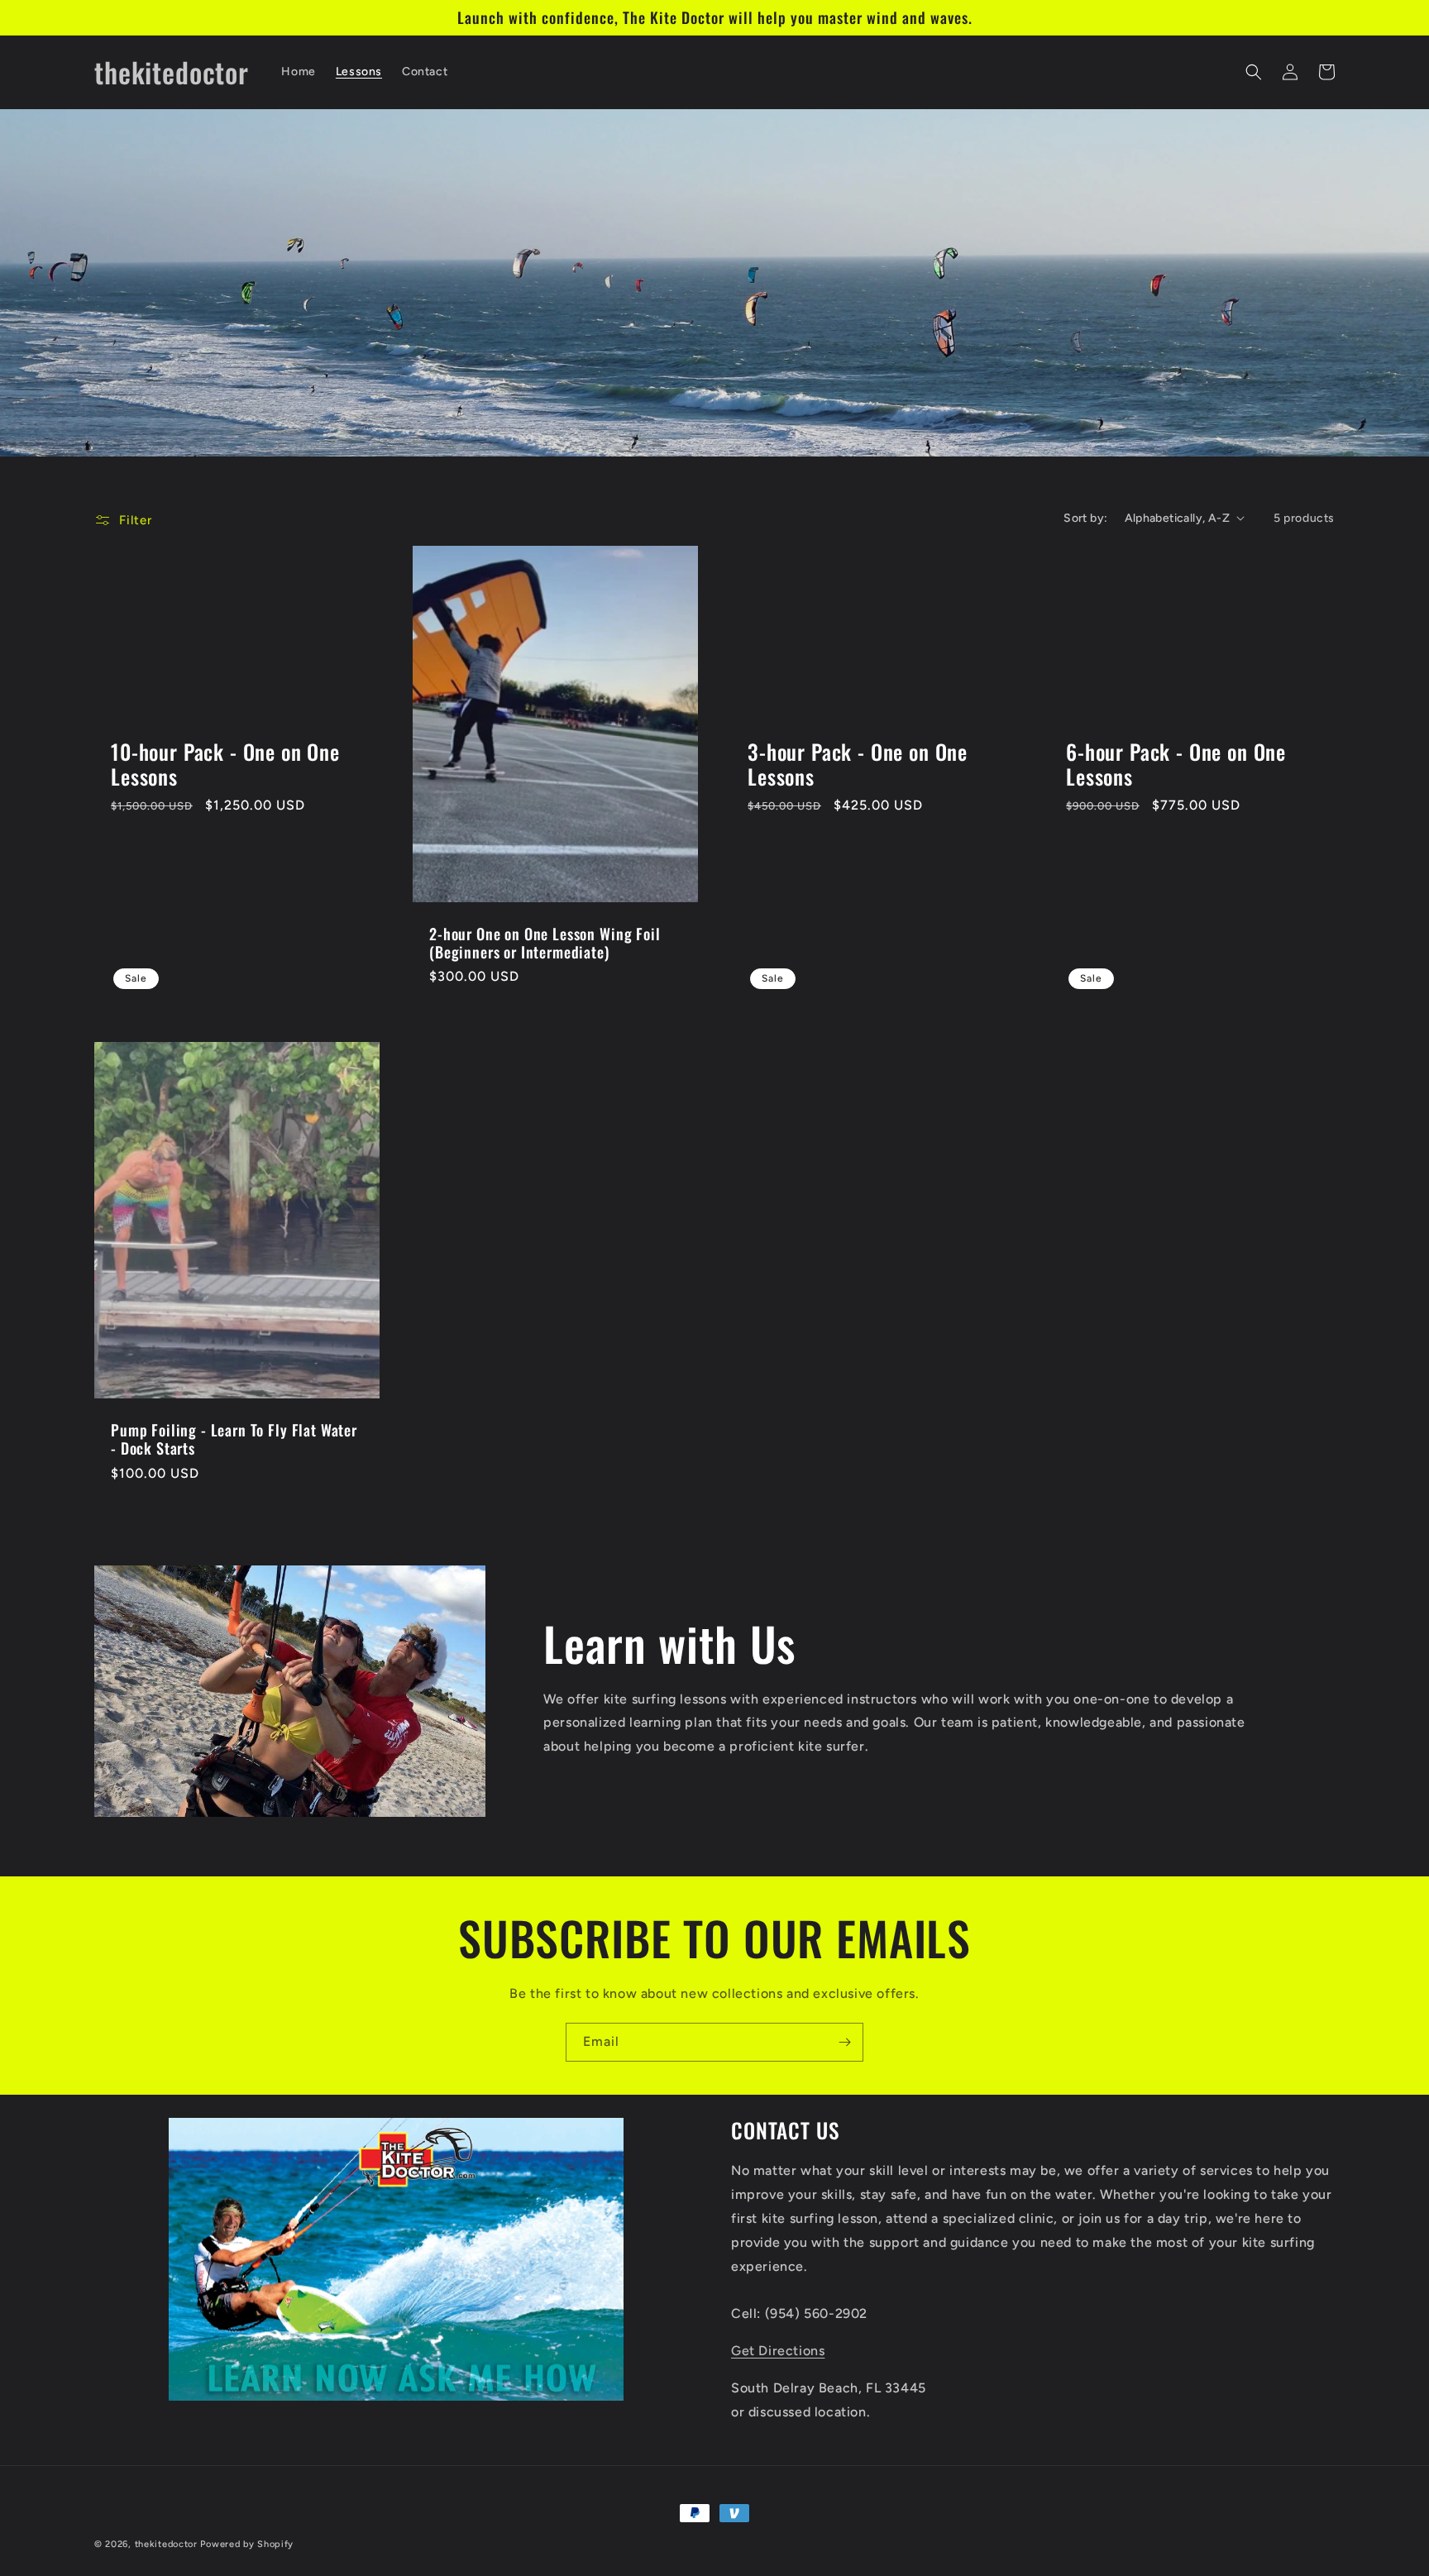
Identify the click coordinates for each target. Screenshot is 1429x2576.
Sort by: (1085, 518)
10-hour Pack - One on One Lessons (225, 765)
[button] (1254, 72)
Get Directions (778, 2351)
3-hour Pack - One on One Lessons (858, 765)
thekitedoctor (166, 2544)
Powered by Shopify (247, 2544)
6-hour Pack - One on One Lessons (1176, 765)
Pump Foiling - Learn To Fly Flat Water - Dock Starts (234, 1439)
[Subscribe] (844, 2042)
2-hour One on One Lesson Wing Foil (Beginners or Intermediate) (545, 943)
